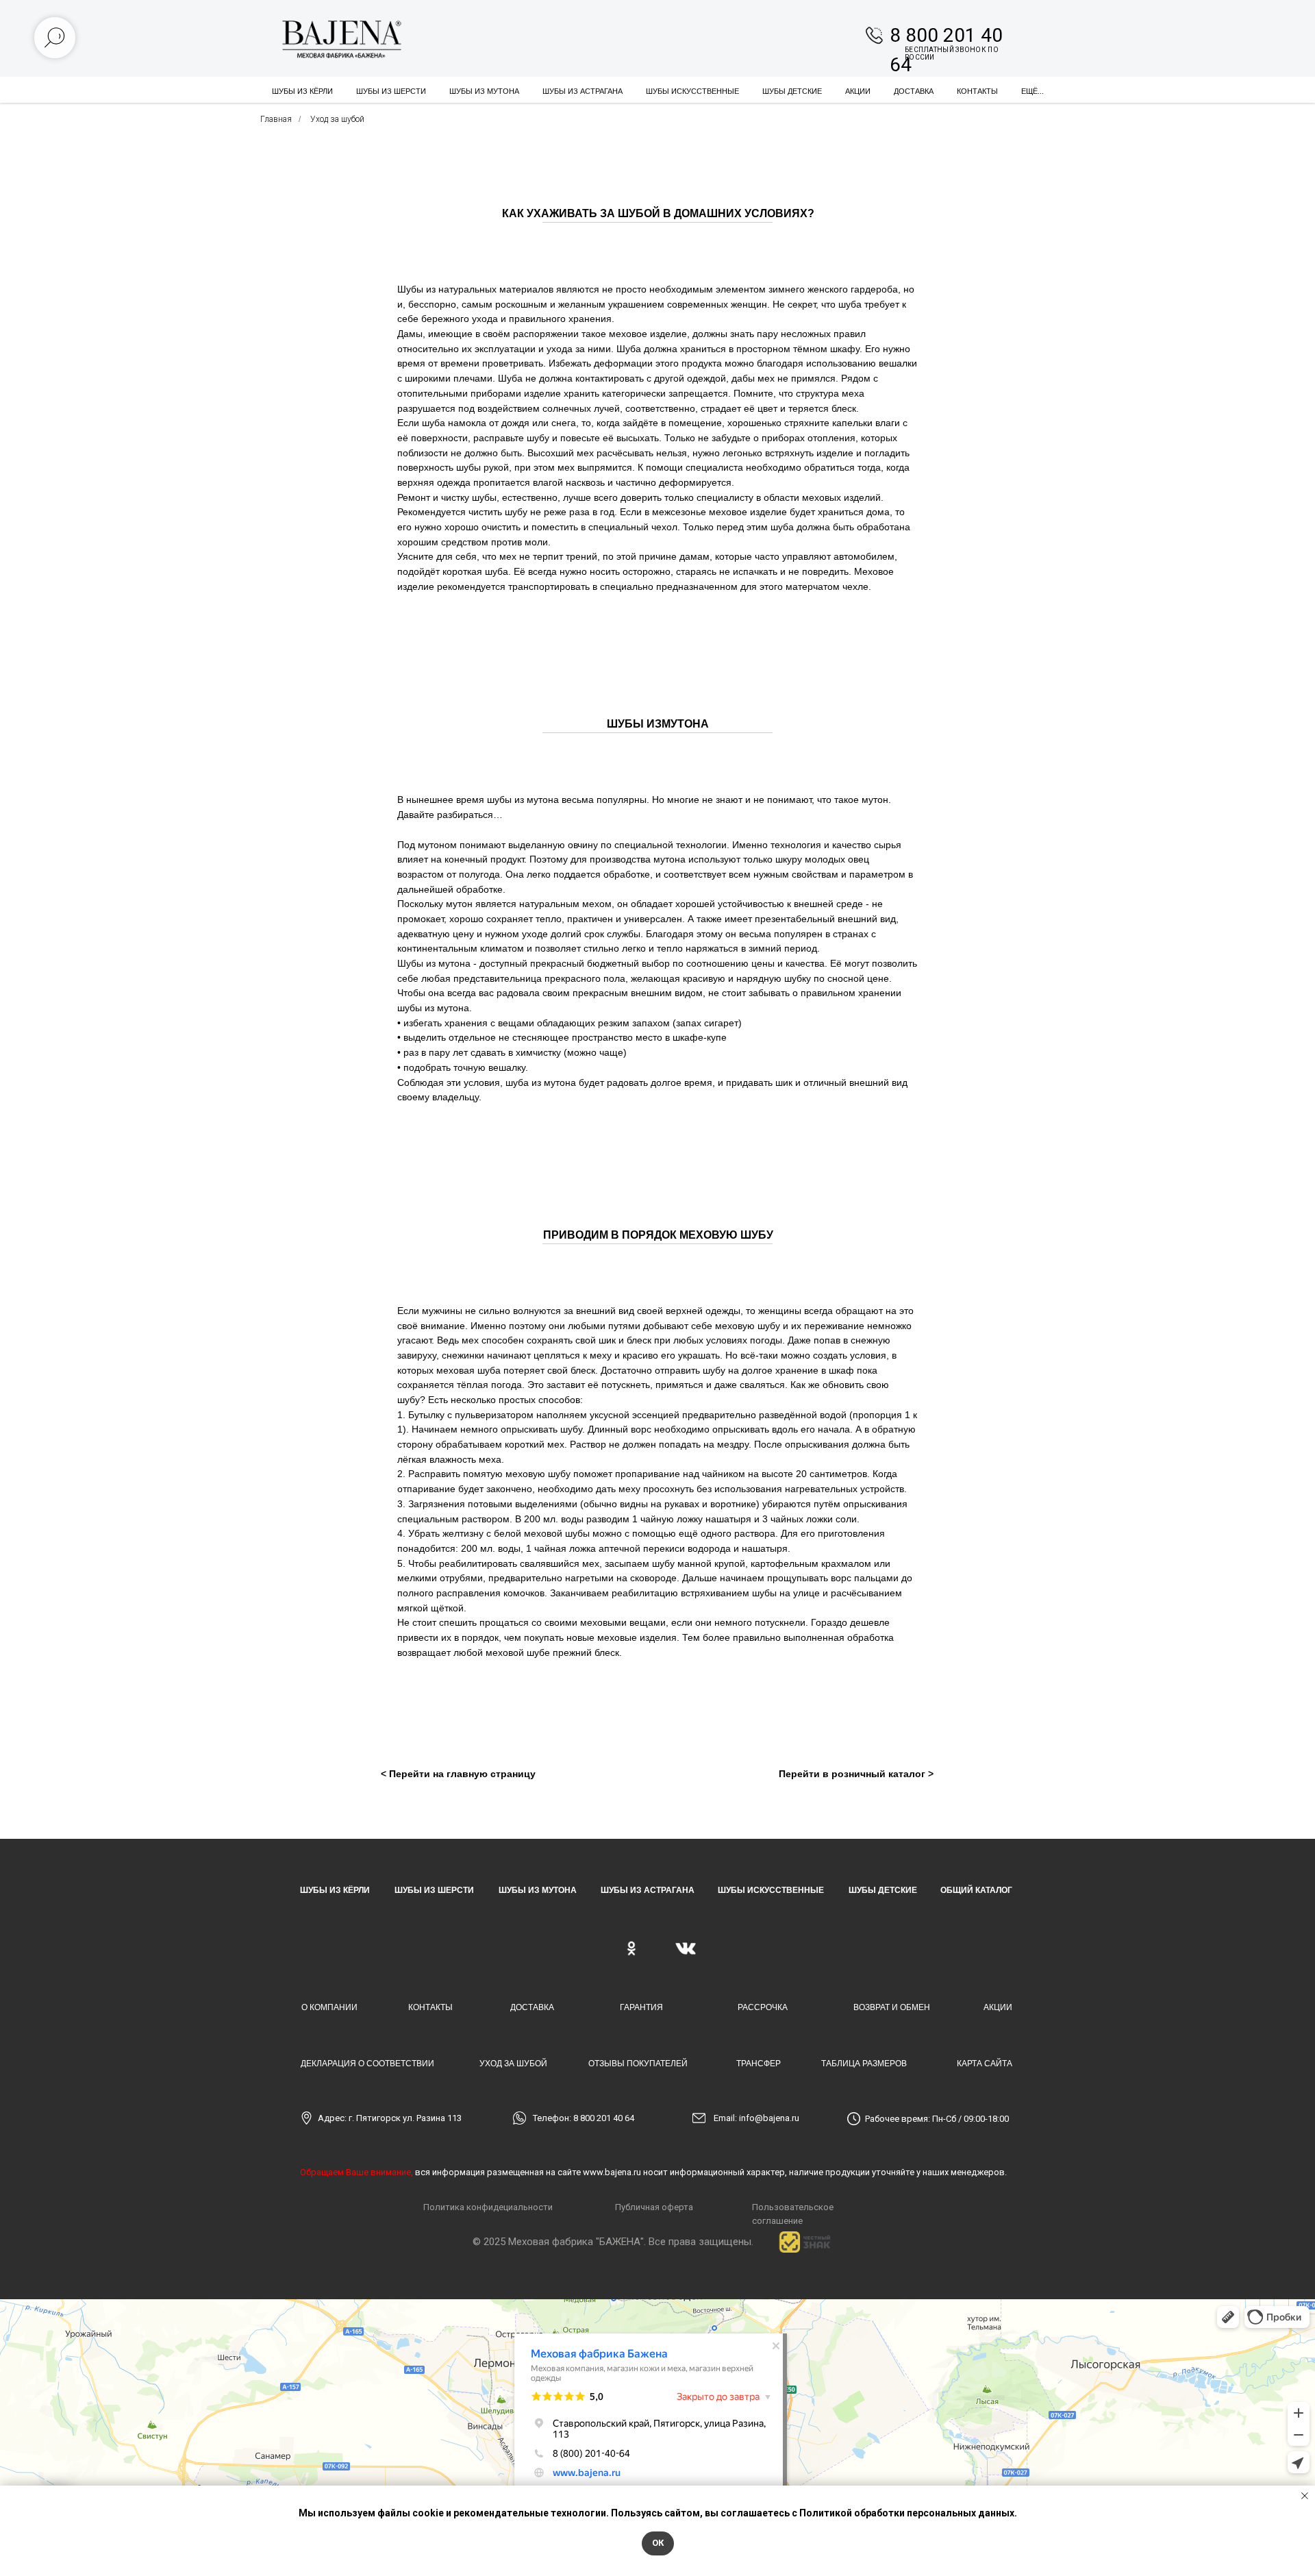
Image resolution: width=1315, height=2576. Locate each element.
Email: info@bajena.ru (756, 2118)
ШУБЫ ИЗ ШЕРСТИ (434, 1890)
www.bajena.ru (612, 2172)
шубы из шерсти (391, 91)
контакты (977, 91)
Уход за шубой (337, 119)
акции (858, 91)
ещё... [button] (1032, 91)
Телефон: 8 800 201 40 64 (584, 2118)
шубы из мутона (484, 91)
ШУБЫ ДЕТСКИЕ (792, 91)
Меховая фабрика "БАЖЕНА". (577, 2242)
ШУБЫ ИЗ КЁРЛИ (335, 1890)
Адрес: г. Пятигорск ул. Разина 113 (390, 2118)
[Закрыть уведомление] (1305, 2496)
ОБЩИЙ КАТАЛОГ (976, 1890)
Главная (276, 119)
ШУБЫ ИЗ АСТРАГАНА (648, 1890)
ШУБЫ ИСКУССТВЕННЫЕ (692, 91)
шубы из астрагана (583, 91)
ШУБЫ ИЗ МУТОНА (538, 1890)
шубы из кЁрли (302, 91)
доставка (914, 91)
